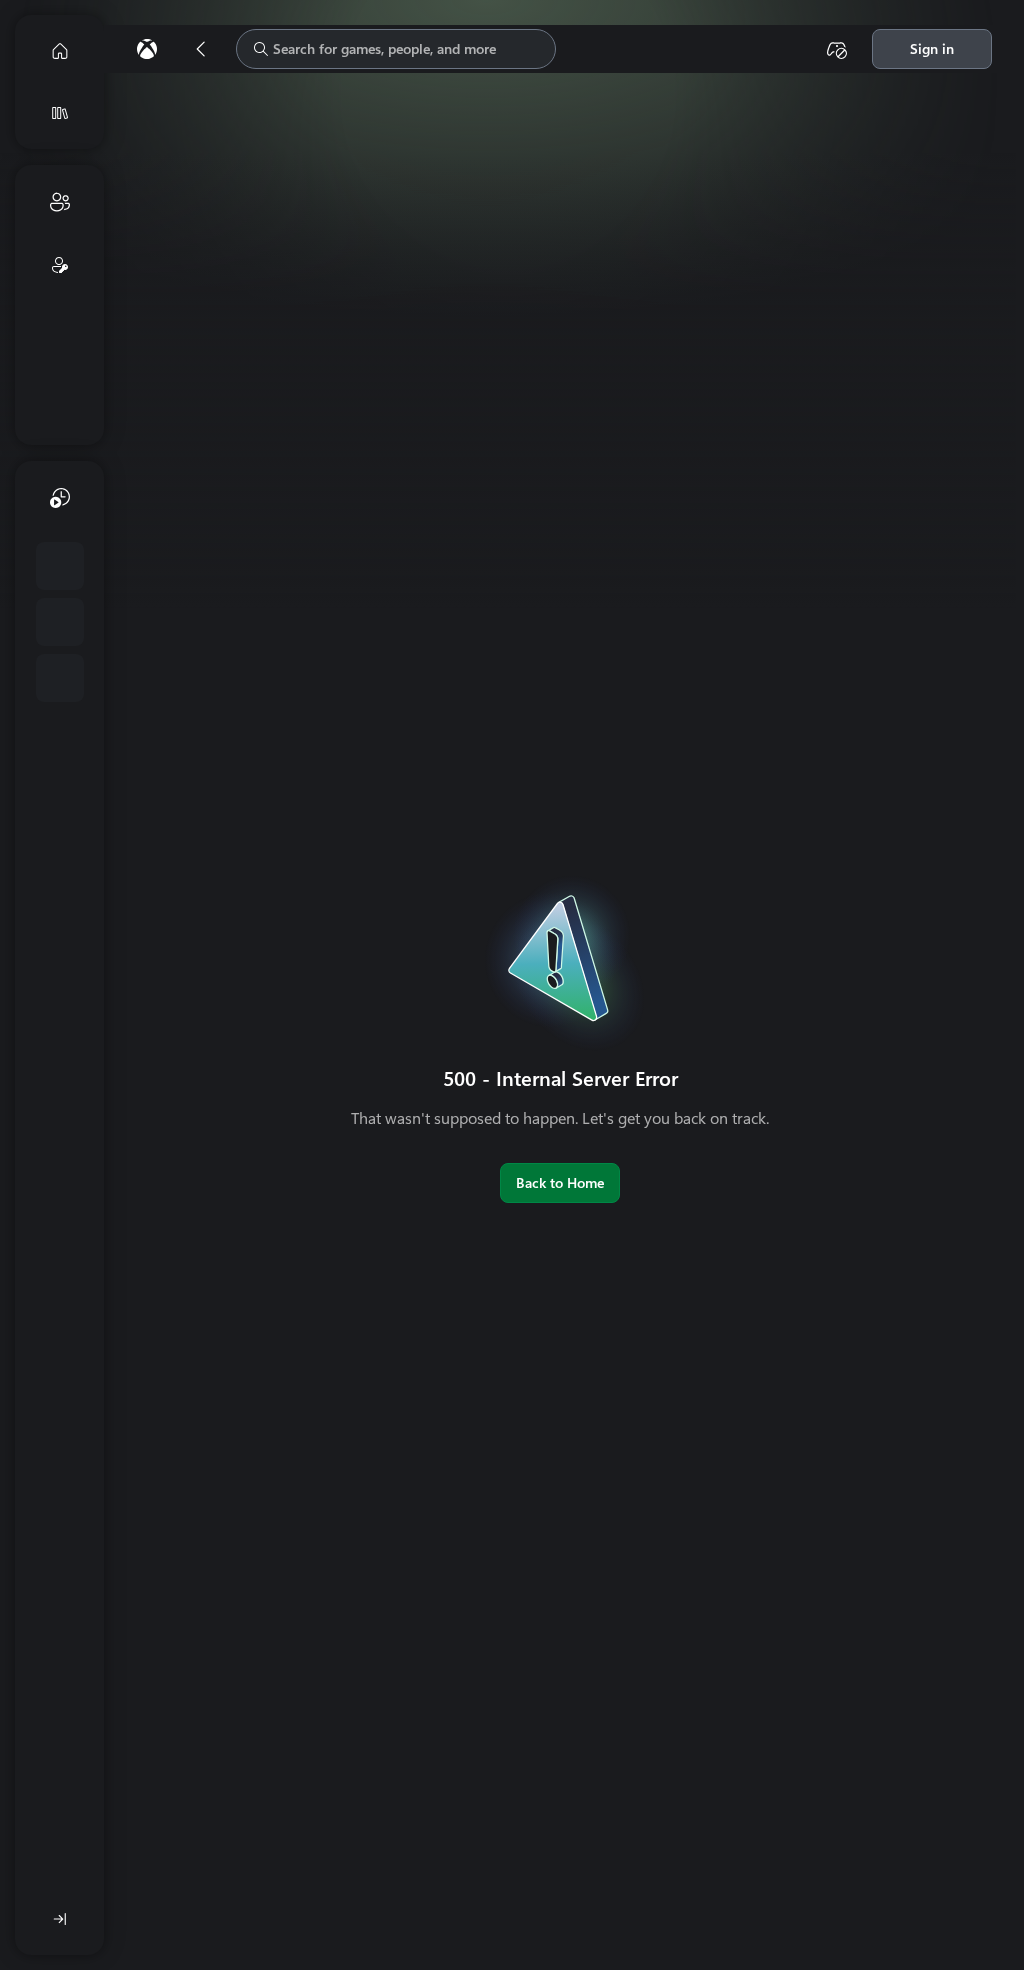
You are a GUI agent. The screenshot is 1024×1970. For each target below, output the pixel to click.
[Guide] (147, 49)
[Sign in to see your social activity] (60, 265)
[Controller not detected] (837, 49)
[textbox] (396, 49)
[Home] (60, 51)
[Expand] (60, 1919)
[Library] (60, 113)
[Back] (201, 49)
